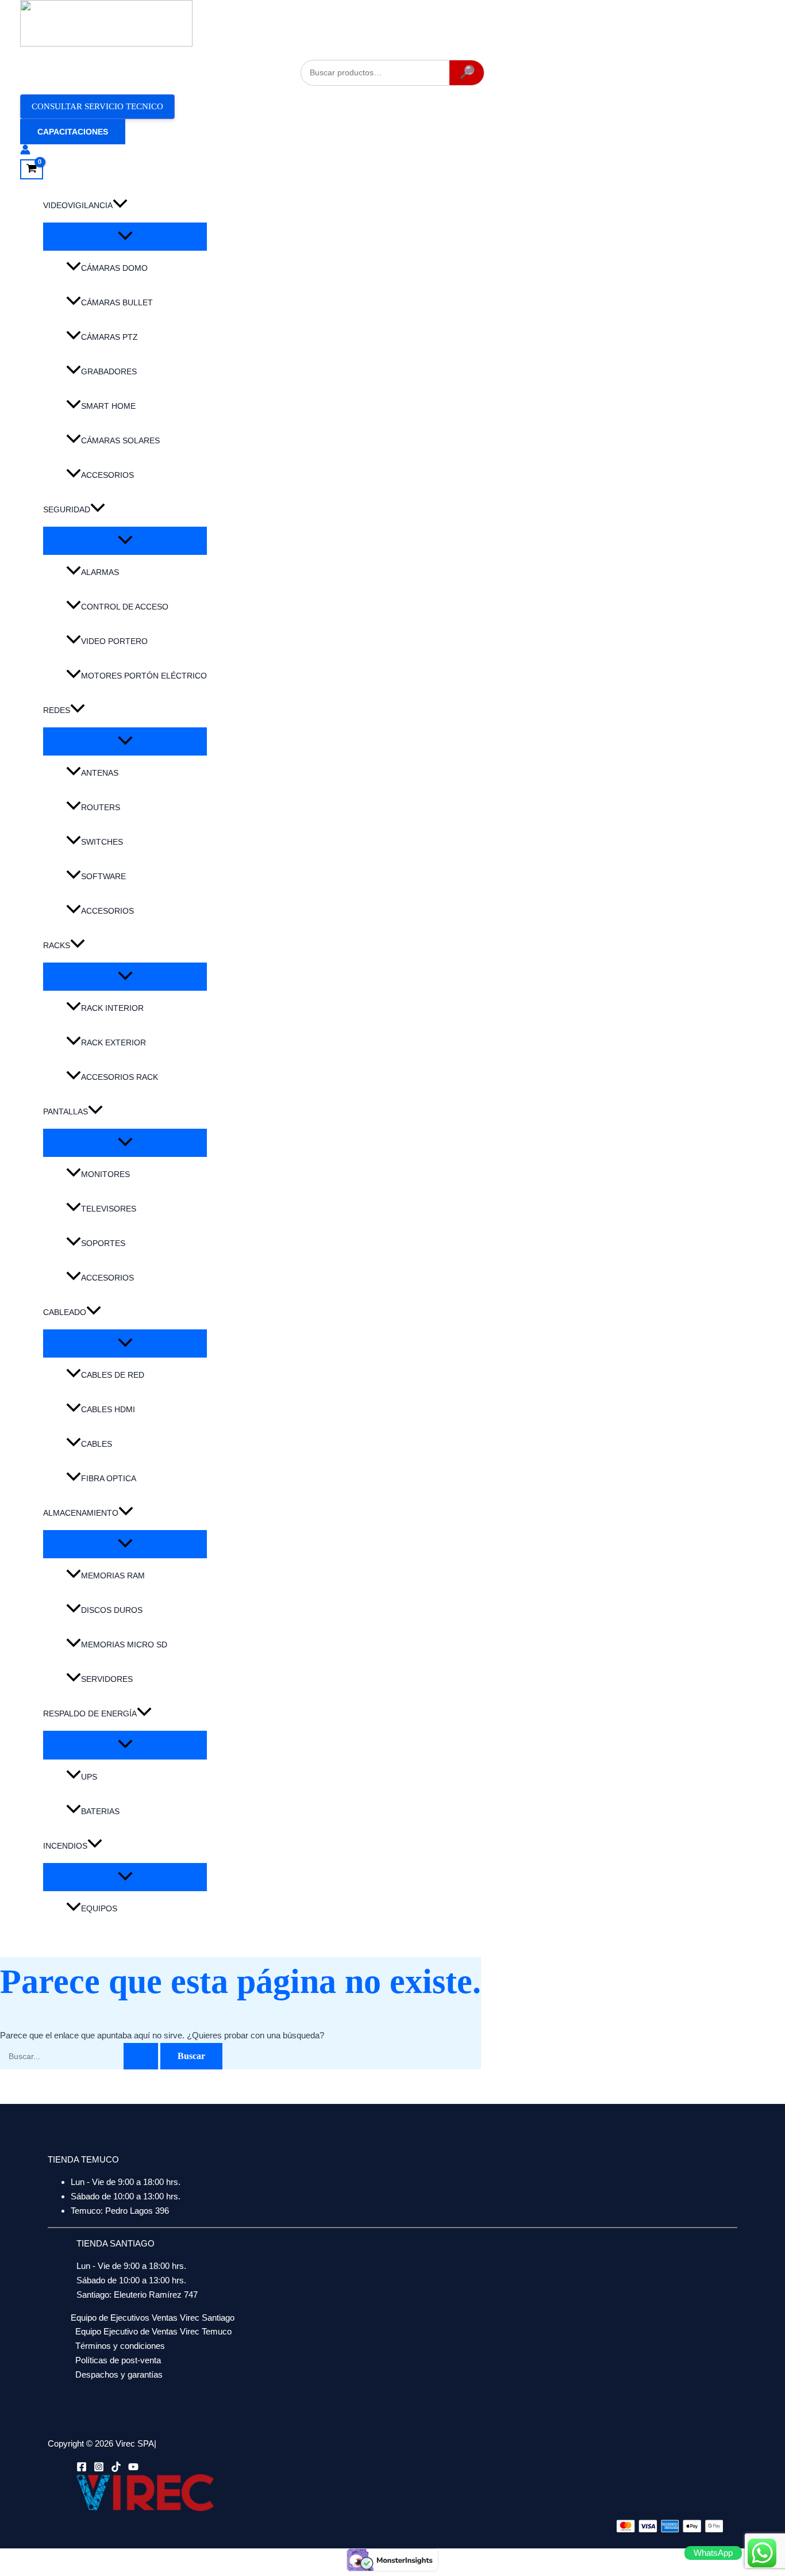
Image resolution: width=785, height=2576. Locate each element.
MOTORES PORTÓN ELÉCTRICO (144, 676)
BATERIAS (100, 1811)
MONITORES (105, 1174)
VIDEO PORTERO (114, 641)
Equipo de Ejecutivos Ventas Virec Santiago (153, 2318)
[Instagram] (99, 2469)
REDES (57, 710)
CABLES (97, 1444)
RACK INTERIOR (112, 1008)
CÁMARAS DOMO (114, 268)
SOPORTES (103, 1243)
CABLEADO (65, 1312)
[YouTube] (133, 2469)
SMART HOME (108, 406)
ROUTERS (101, 807)
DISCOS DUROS (112, 1610)
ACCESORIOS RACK (120, 1077)
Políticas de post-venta (118, 2360)
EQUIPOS (99, 1908)
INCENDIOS (65, 1846)
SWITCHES (102, 842)
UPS (89, 1777)
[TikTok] (116, 2469)
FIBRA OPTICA (109, 1478)
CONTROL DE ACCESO (125, 607)
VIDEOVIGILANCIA (78, 205)
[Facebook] (82, 2469)
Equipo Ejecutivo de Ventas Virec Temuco (153, 2331)
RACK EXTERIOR (113, 1042)
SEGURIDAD (67, 509)
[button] (73, 132)
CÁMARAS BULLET (117, 302)
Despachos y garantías (119, 2374)
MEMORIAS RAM (113, 1575)
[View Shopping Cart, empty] (32, 170)
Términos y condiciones (120, 2346)
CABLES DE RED (113, 1375)
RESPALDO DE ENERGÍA (90, 1713)
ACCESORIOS (107, 475)
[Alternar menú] (125, 237)
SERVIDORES (107, 1679)
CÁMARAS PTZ (109, 337)
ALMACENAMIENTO (81, 1513)
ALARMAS (100, 572)
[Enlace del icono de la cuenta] (25, 152)
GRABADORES (109, 371)
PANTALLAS (66, 1111)
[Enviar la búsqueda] (141, 2056)
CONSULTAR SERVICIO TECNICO (97, 106)
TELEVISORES (109, 1209)
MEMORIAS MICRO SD (124, 1644)
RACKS (57, 945)
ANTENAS (100, 773)
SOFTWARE (103, 876)
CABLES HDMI (108, 1409)
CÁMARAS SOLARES (120, 440)
